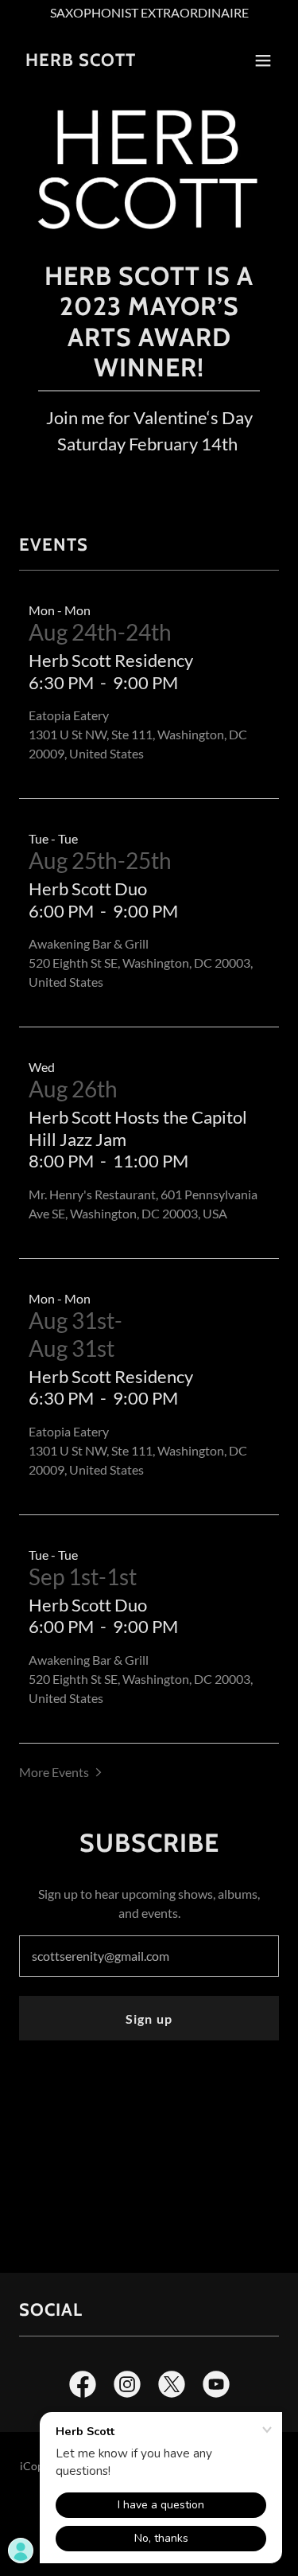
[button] (263, 60)
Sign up (149, 2019)
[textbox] (149, 1956)
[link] (81, 61)
